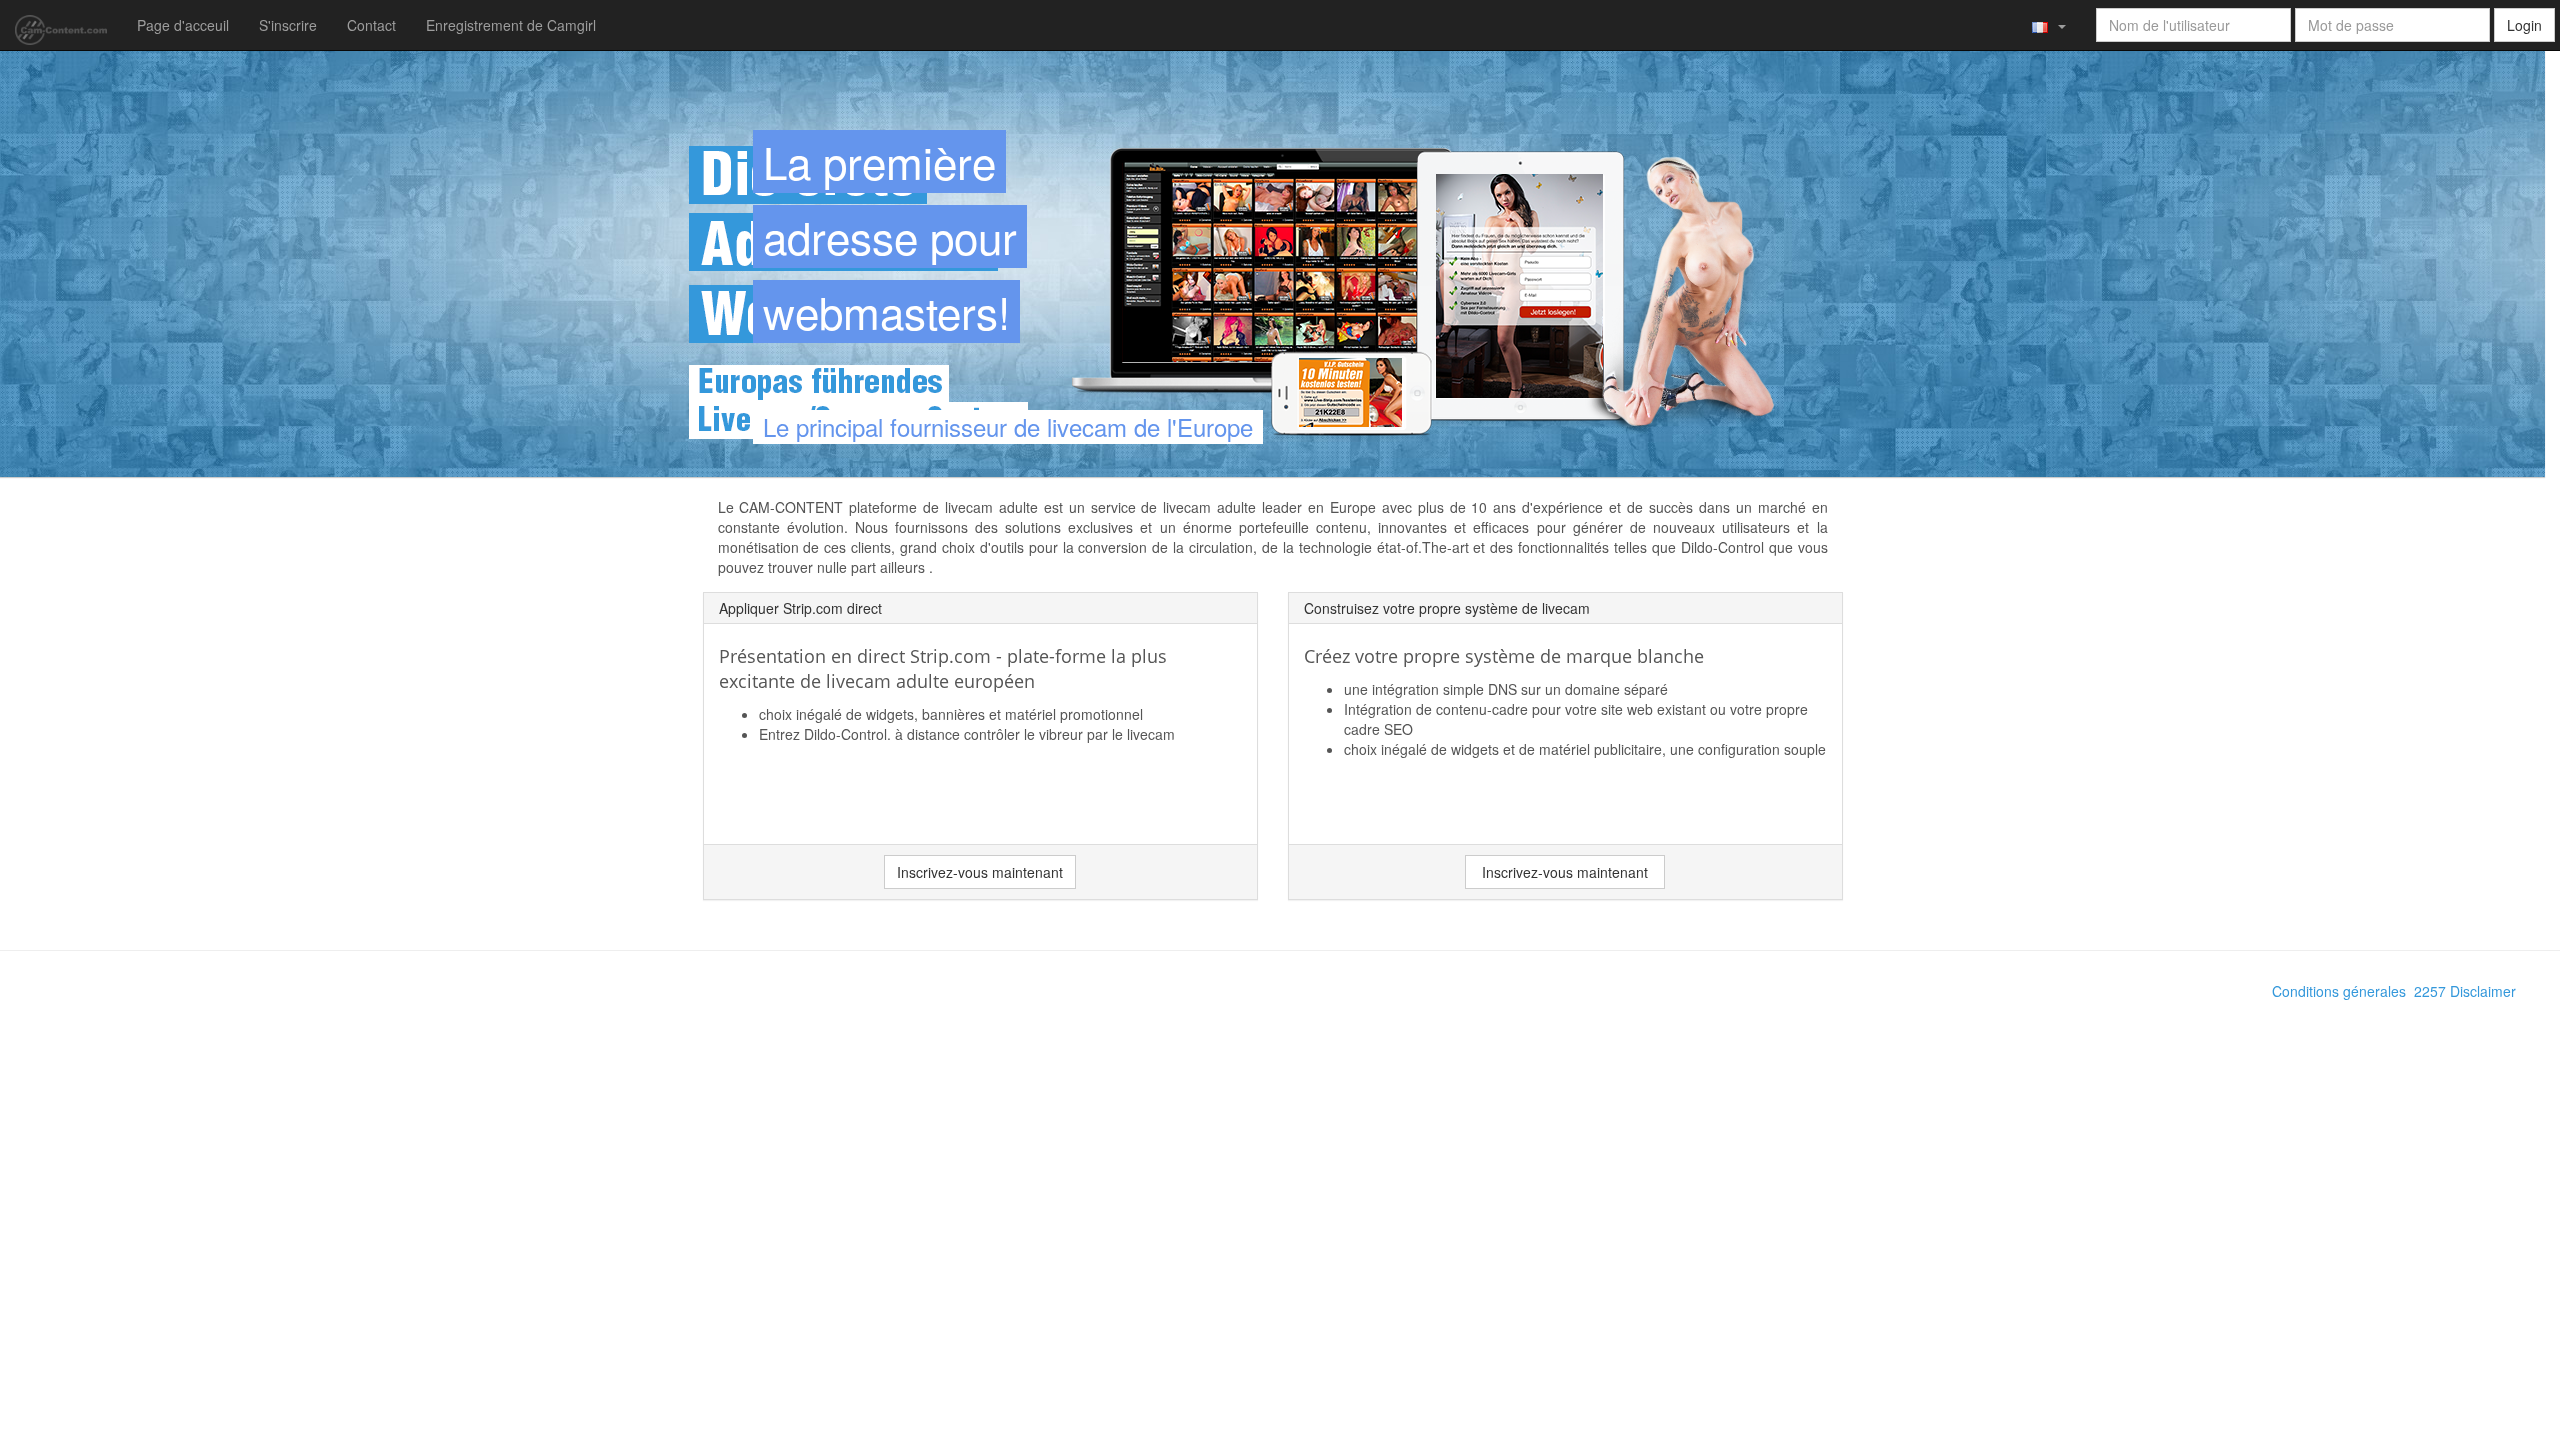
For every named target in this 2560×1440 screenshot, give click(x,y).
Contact (371, 25)
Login (2524, 25)
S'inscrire (288, 25)
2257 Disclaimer (2465, 991)
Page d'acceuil (183, 25)
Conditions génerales (2339, 991)
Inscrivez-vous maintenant (980, 872)
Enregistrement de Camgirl (511, 25)
